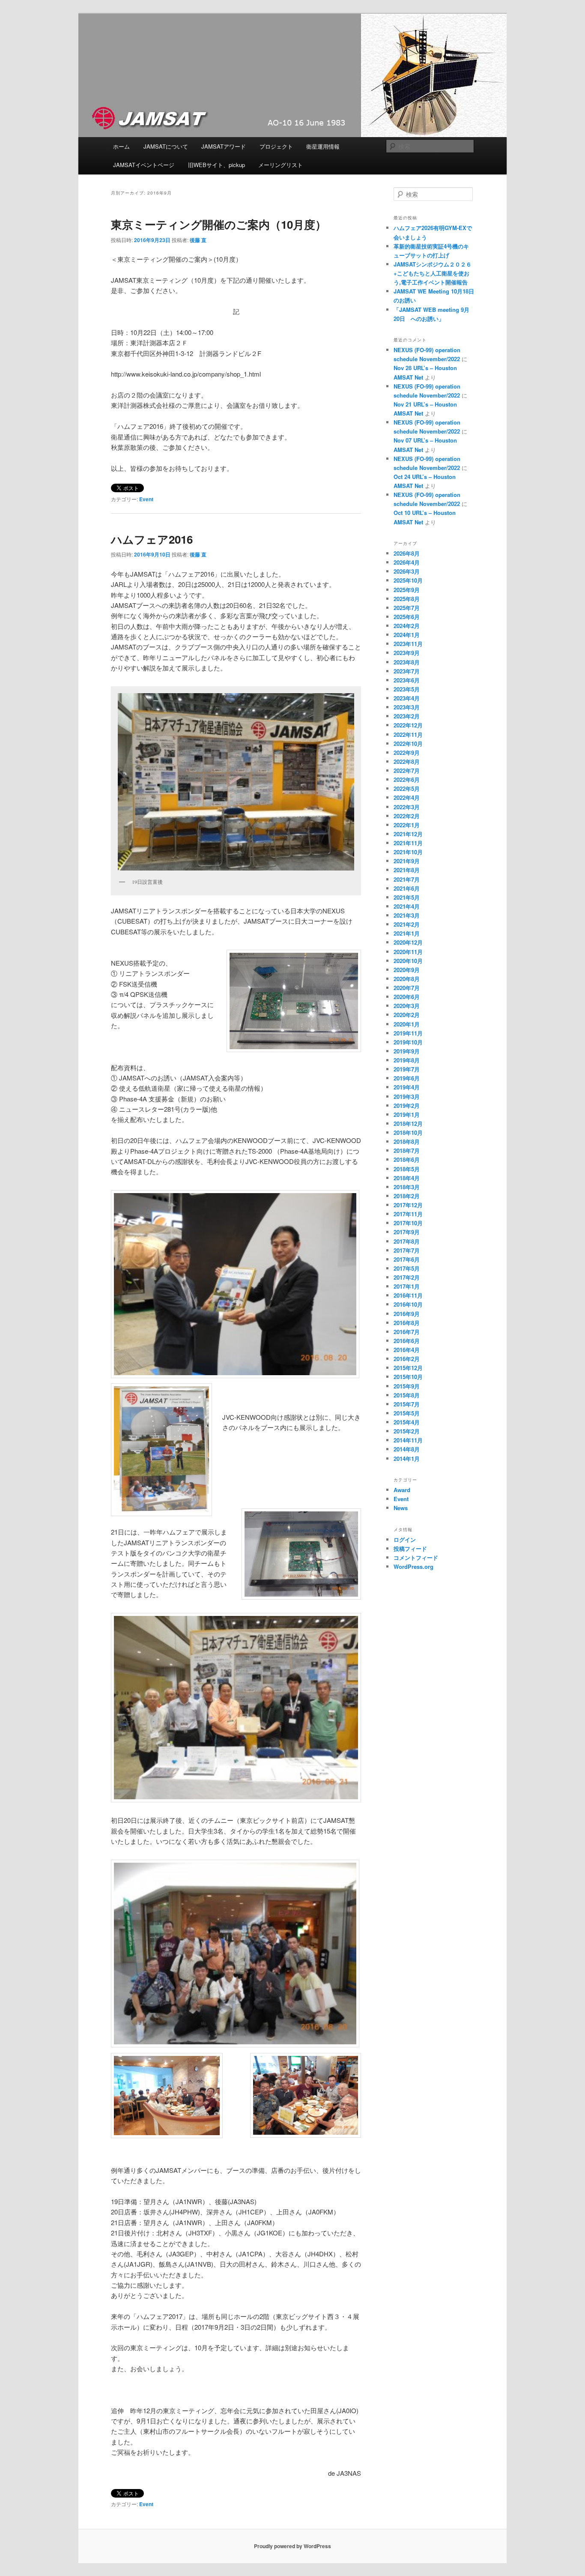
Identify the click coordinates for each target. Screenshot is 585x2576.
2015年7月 (407, 1404)
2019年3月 (407, 1097)
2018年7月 (407, 1150)
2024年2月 (407, 626)
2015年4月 (407, 1422)
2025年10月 (408, 580)
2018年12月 (408, 1123)
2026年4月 (407, 562)
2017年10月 (408, 1223)
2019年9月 (407, 1051)
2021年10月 (408, 852)
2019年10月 (408, 1042)
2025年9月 (407, 590)
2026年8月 (407, 553)
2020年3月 (407, 1006)
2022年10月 (408, 743)
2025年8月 (407, 599)
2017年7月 (407, 1250)
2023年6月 (407, 680)
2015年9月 (407, 1386)
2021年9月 (407, 861)
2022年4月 (407, 797)
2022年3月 (407, 807)
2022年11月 (408, 735)
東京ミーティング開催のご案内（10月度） (219, 224)
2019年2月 (407, 1105)
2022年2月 (407, 816)
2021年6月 (407, 888)
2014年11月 (408, 1440)
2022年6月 (407, 779)
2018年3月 (407, 1187)
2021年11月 (408, 843)
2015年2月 (407, 1431)
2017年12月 (408, 1205)
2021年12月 (408, 834)
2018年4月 (407, 1178)
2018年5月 (407, 1169)
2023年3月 (407, 707)
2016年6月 (407, 1341)
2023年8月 (407, 662)
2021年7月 (407, 879)
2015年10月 (408, 1377)
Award (402, 1490)
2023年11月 (408, 644)
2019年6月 (407, 1078)
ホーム (121, 146)
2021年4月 (407, 906)
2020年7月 (407, 988)
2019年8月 (407, 1060)
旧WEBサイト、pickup (216, 165)
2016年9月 (407, 1314)
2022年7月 (407, 770)
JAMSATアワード (224, 146)
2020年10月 (408, 961)
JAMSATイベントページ (144, 165)
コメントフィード (416, 1557)
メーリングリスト (281, 165)
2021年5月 (407, 897)
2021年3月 (407, 915)
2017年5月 (407, 1268)
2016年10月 (408, 1304)
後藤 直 (198, 240)
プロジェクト (276, 146)
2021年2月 (407, 924)
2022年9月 (407, 752)
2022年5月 (407, 788)
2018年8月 (407, 1141)
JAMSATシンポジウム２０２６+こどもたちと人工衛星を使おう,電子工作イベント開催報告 (436, 273)
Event (146, 499)
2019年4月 (407, 1087)
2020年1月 (407, 1024)
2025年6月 (407, 617)
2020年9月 (407, 970)
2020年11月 (408, 952)
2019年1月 (407, 1114)
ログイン (405, 1539)
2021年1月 (407, 933)
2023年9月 (407, 653)
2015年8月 (407, 1395)
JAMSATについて (166, 146)
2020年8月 (407, 979)
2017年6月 (407, 1259)
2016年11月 (408, 1295)
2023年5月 (407, 689)
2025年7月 (407, 608)
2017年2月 (407, 1277)
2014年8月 (407, 1449)
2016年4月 (407, 1350)
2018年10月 (408, 1132)
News (401, 1508)
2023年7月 (407, 671)
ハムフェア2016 (152, 539)
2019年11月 (408, 1033)
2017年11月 (408, 1214)
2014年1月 (407, 1459)
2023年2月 (407, 716)
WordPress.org (413, 1566)
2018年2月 (407, 1196)
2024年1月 (407, 635)
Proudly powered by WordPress (292, 2546)
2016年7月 (407, 1332)
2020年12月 (408, 942)
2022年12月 (408, 725)
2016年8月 (407, 1323)
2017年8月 (407, 1241)
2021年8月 (407, 870)
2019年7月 (407, 1069)
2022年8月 (407, 761)
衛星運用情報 (323, 146)
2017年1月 (407, 1286)
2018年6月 (407, 1159)
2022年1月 (407, 825)
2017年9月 (407, 1232)
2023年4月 (407, 698)
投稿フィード (410, 1548)
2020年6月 (407, 997)
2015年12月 (408, 1368)
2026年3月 (407, 571)
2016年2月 (407, 1359)
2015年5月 (407, 1413)
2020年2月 (407, 1015)
